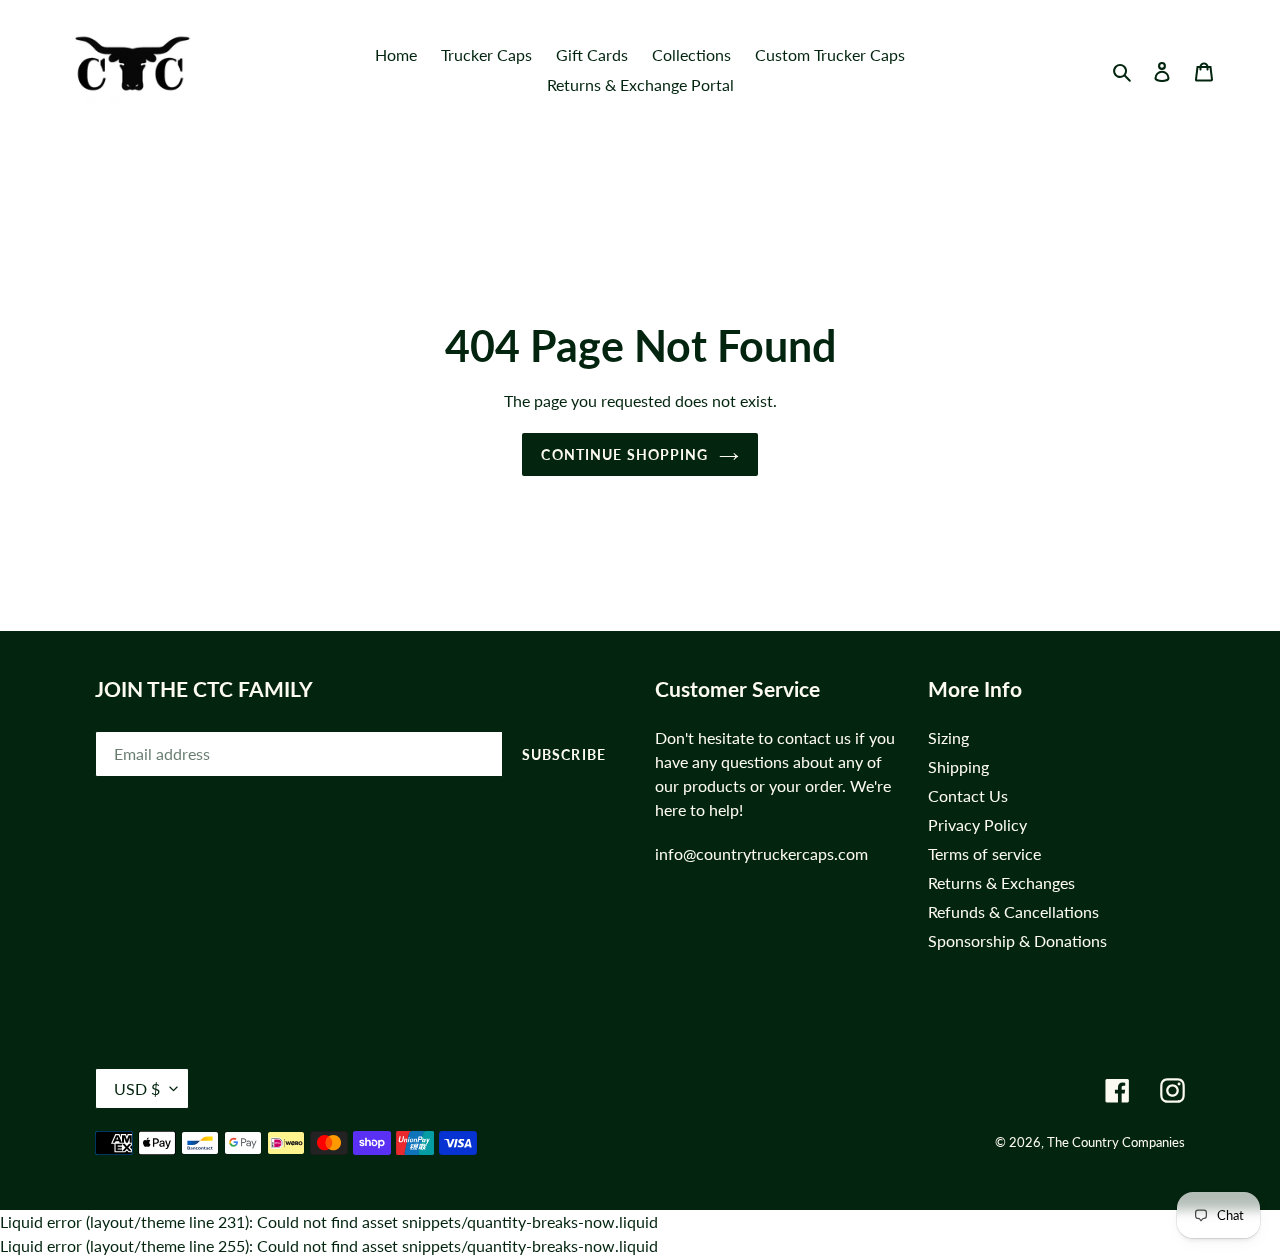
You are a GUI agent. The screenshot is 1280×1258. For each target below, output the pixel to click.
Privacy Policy (977, 824)
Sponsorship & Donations (1017, 940)
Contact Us (968, 795)
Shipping (958, 766)
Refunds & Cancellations (1013, 911)
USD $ (137, 1088)
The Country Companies (1116, 1142)
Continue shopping (624, 454)
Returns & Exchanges (1001, 882)
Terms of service (984, 853)
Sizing (948, 737)
